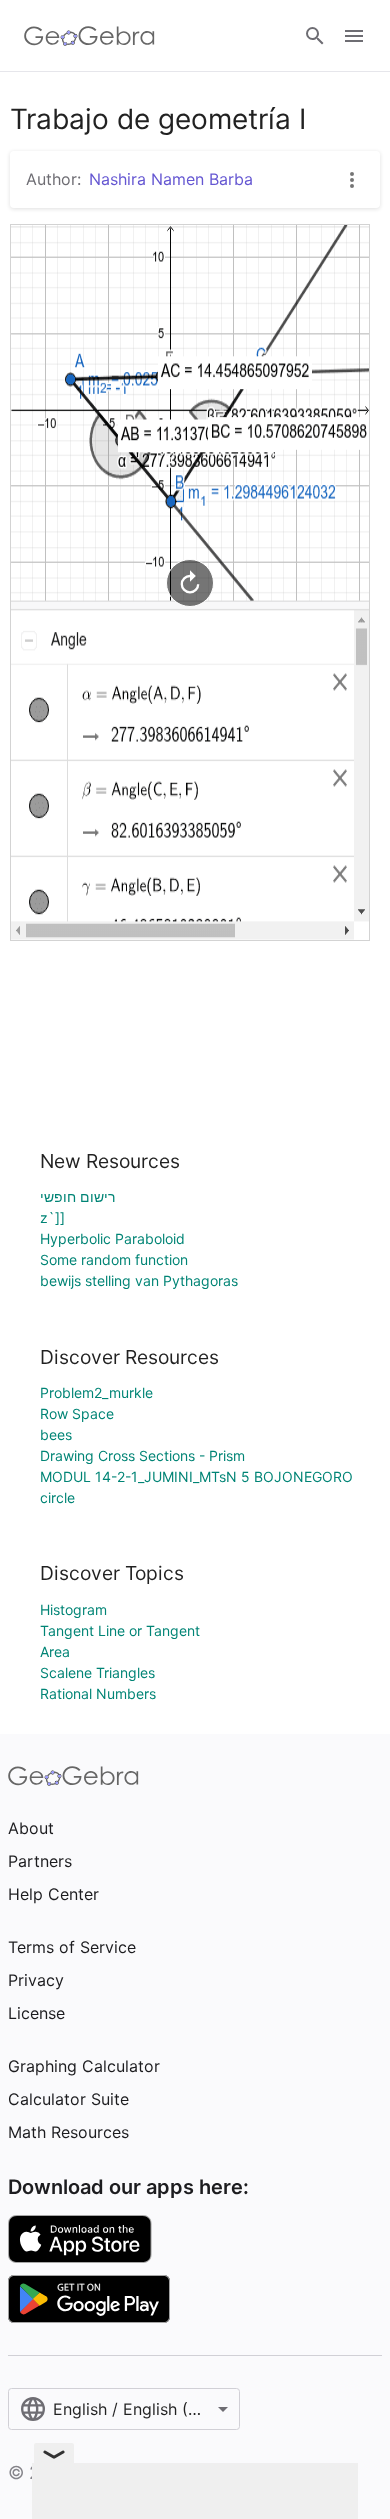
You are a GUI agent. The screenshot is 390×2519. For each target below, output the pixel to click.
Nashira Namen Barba (171, 179)
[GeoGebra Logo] (89, 36)
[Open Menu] (354, 36)
